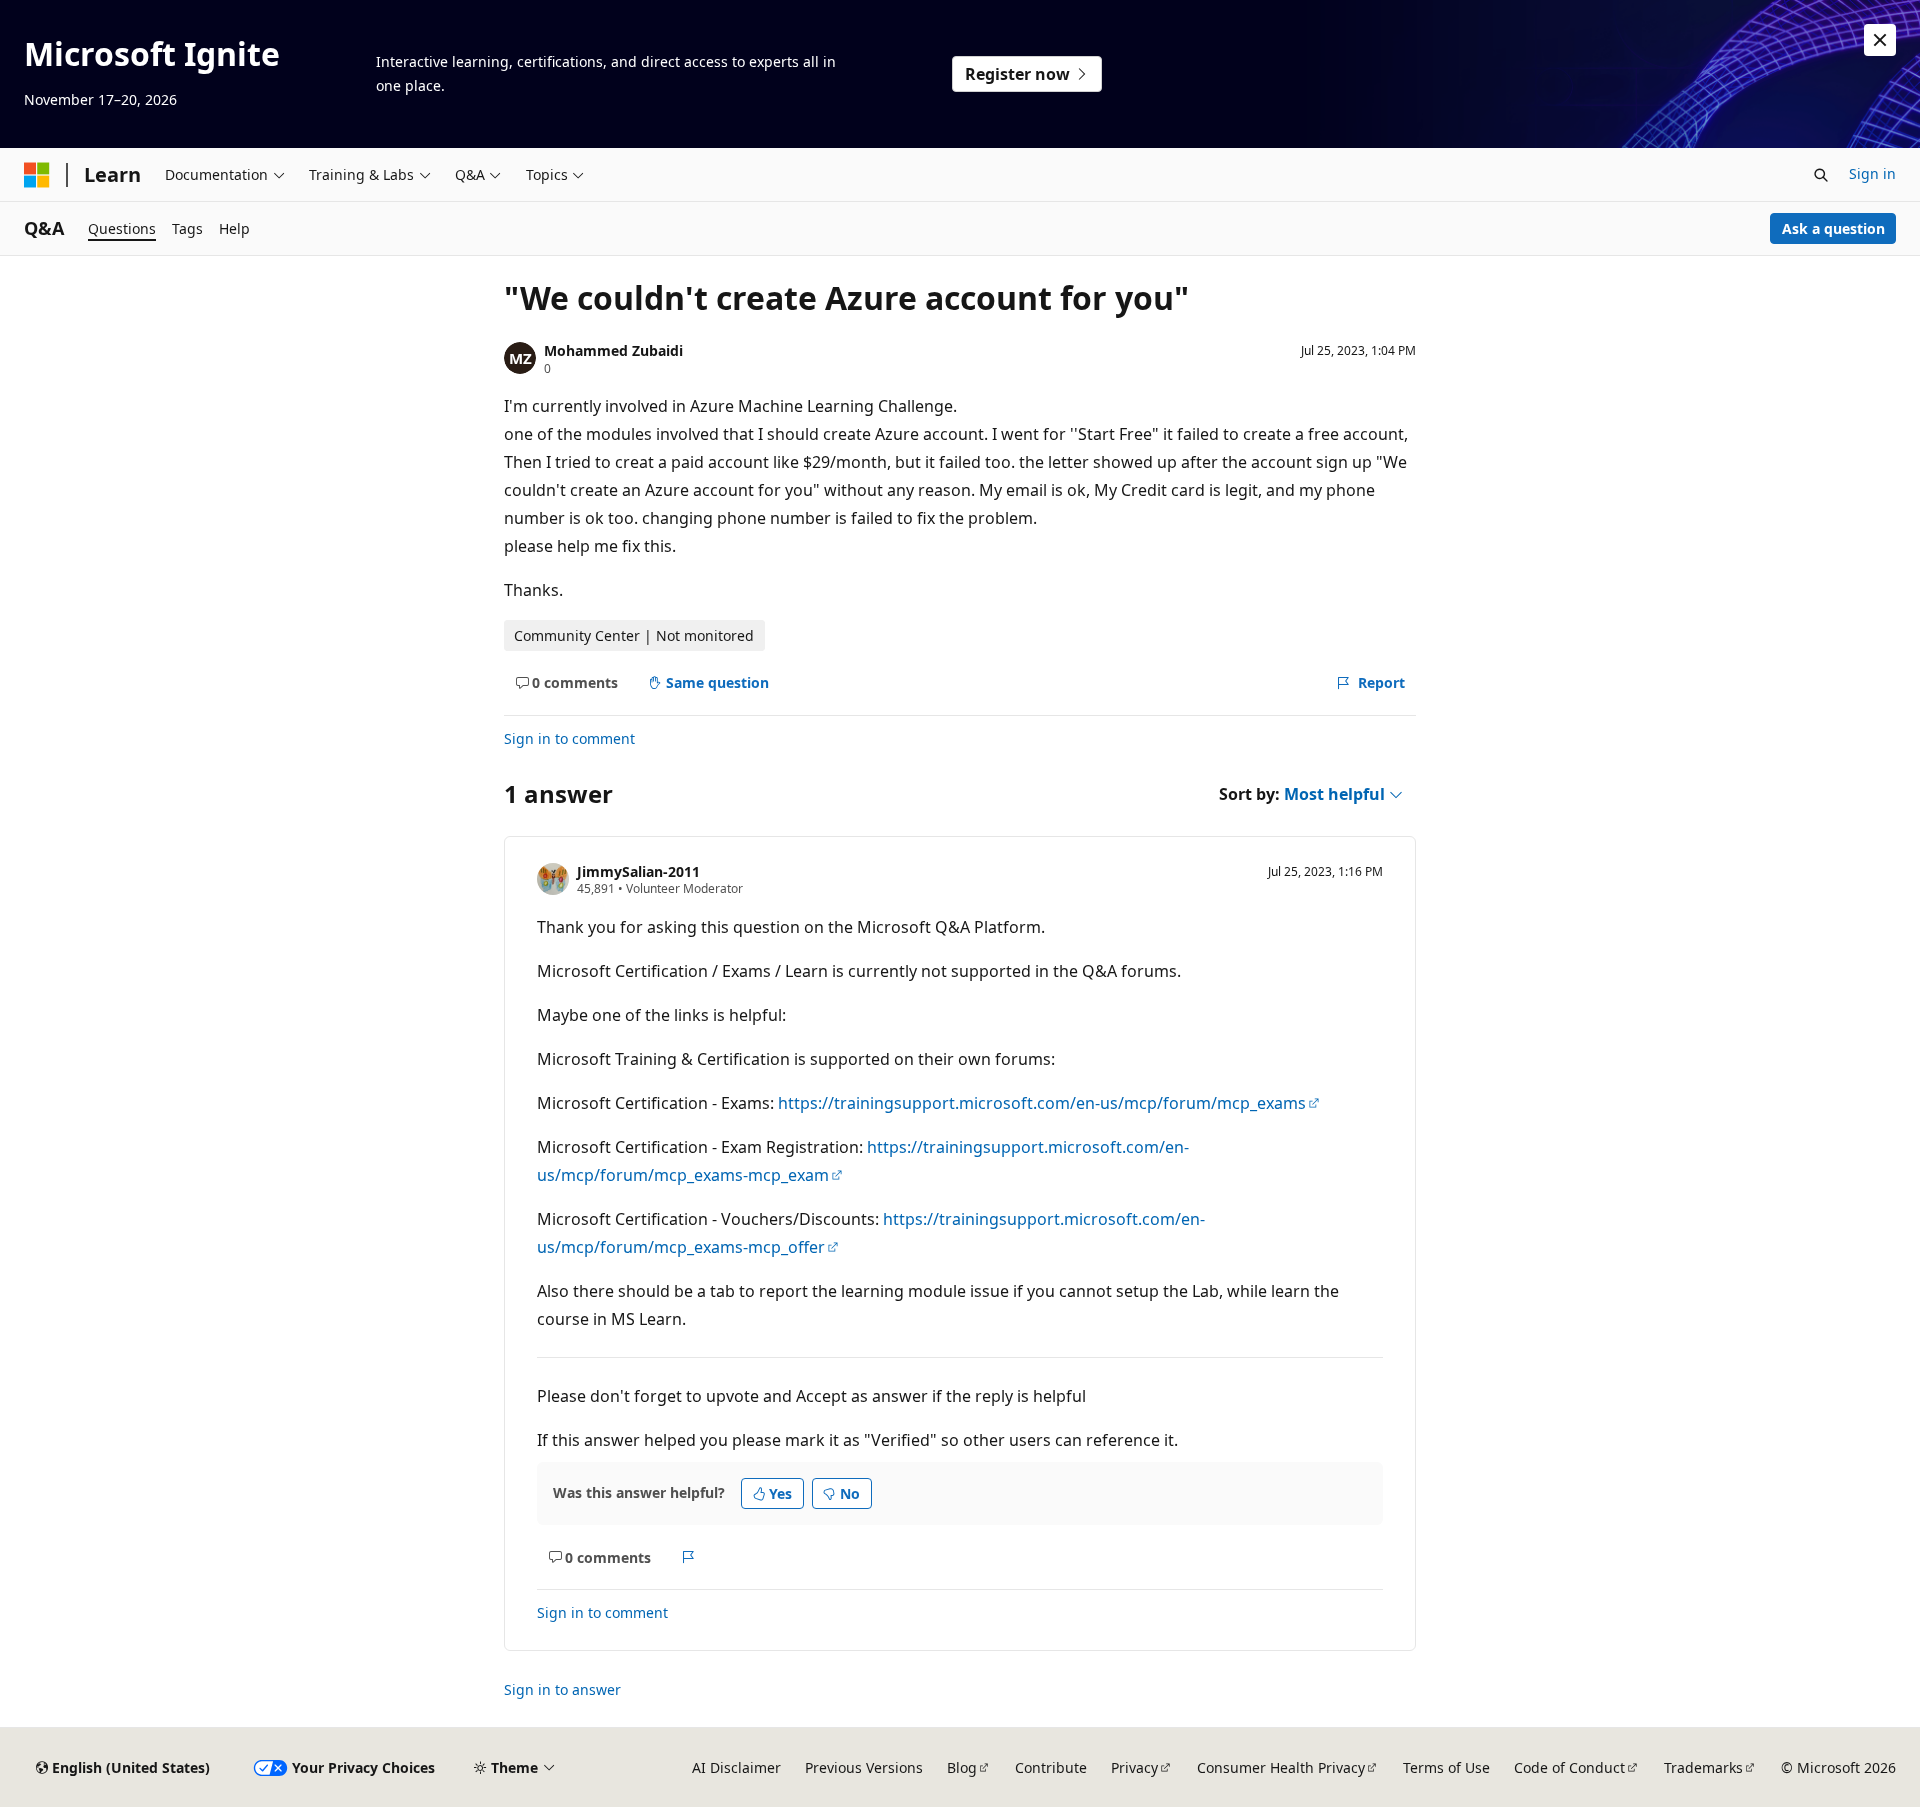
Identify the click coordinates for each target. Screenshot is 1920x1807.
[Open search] (1821, 175)
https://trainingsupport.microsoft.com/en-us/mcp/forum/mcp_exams (1042, 1103)
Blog (962, 1767)
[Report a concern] (688, 1557)
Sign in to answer (562, 1689)
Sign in (1872, 173)
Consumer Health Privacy (1281, 1767)
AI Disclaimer (736, 1767)
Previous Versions (864, 1767)
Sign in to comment (569, 738)
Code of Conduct (1569, 1767)
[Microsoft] (37, 175)
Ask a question (1833, 228)
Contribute (1051, 1767)
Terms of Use (1446, 1767)
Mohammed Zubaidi (613, 350)
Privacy (1134, 1767)
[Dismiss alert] (1880, 40)
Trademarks (1703, 1767)
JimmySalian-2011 (638, 871)
